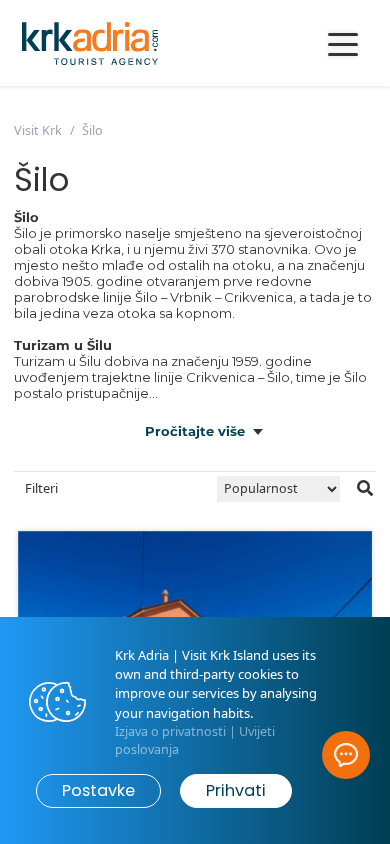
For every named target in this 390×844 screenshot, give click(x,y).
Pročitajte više (195, 431)
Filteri (41, 488)
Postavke (98, 790)
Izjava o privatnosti (170, 731)
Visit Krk (38, 130)
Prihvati (236, 790)
